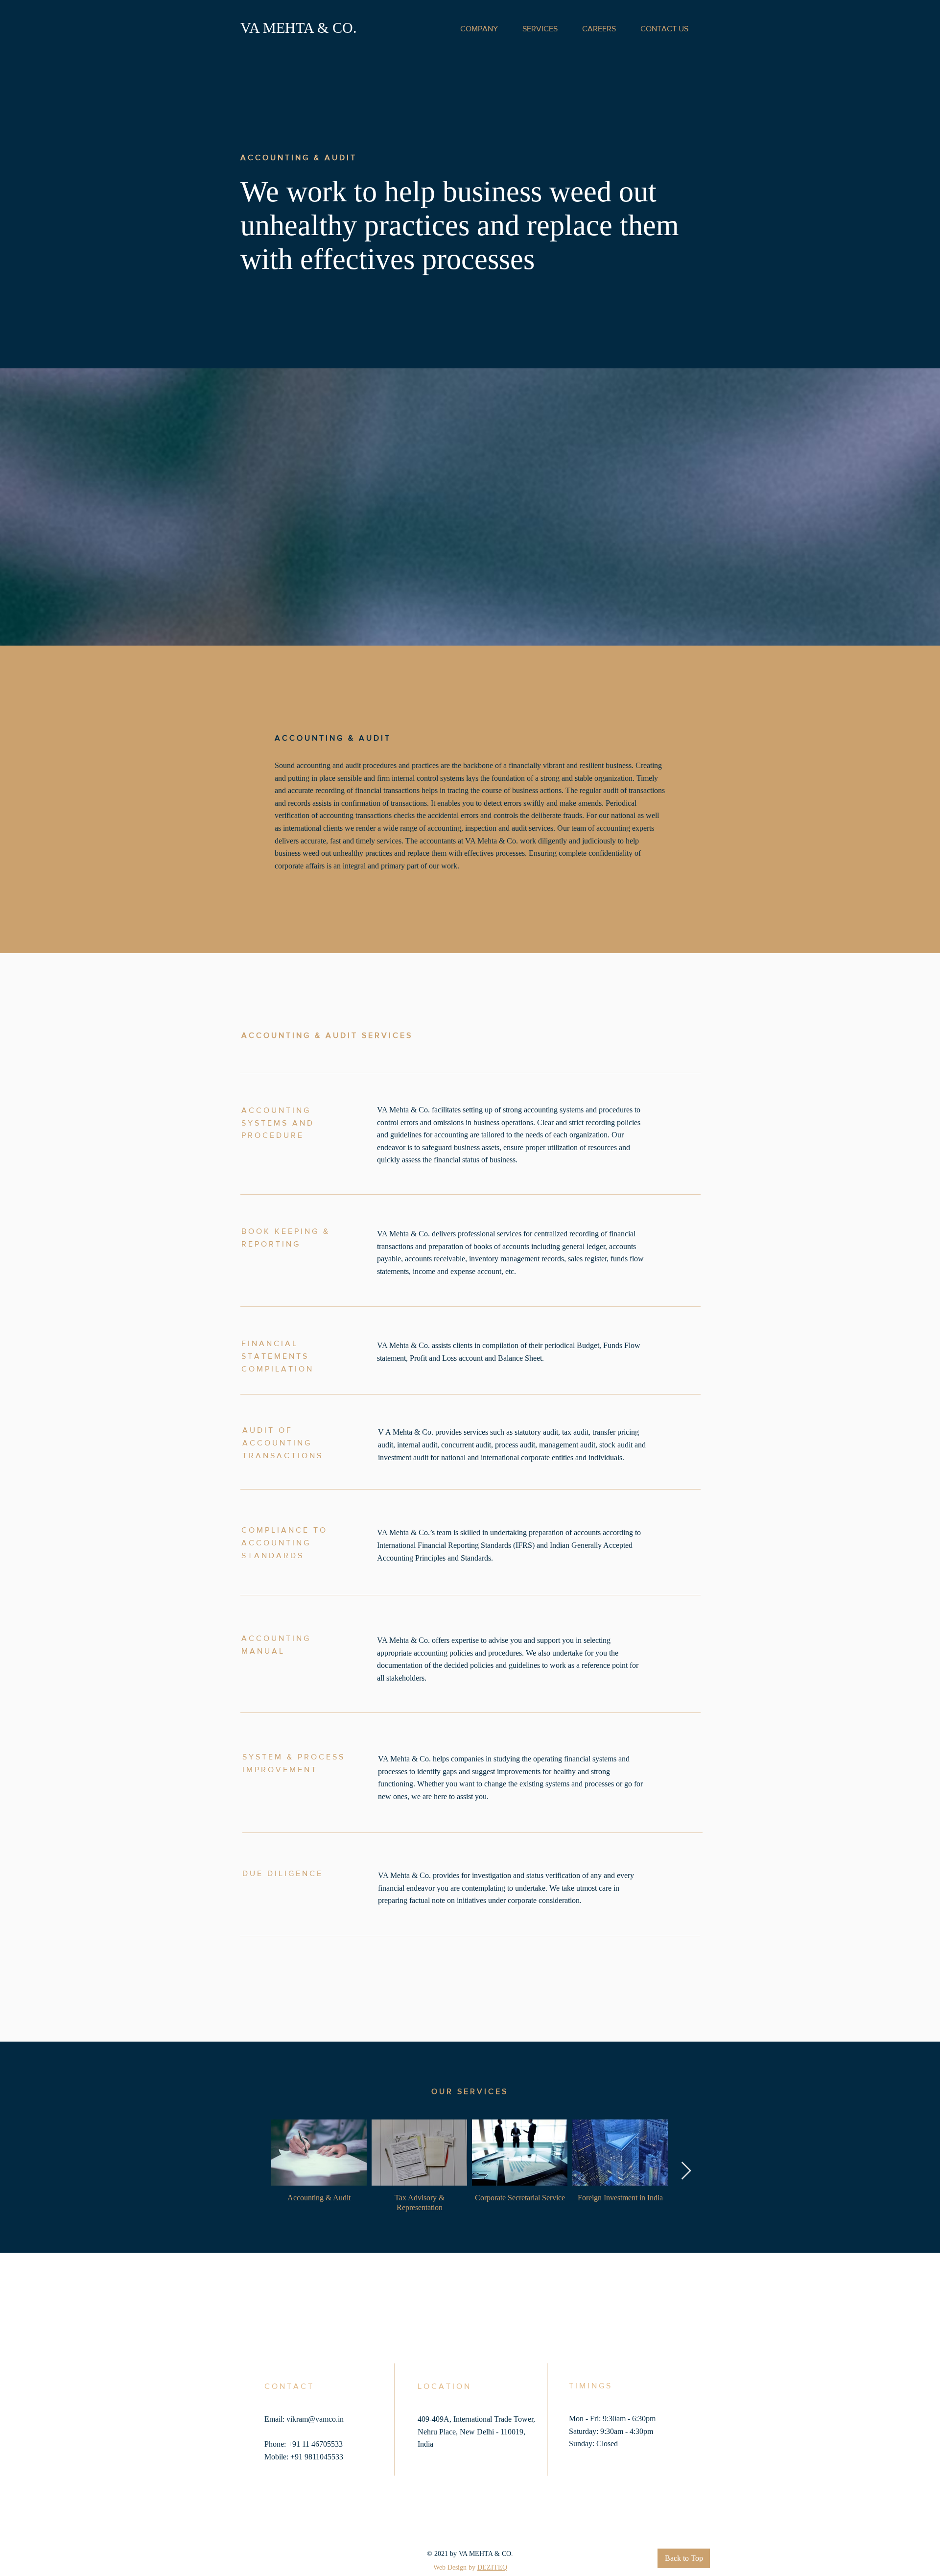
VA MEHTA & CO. (299, 28)
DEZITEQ (492, 2567)
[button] (479, 29)
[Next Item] (686, 2171)
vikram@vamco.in (315, 2419)
